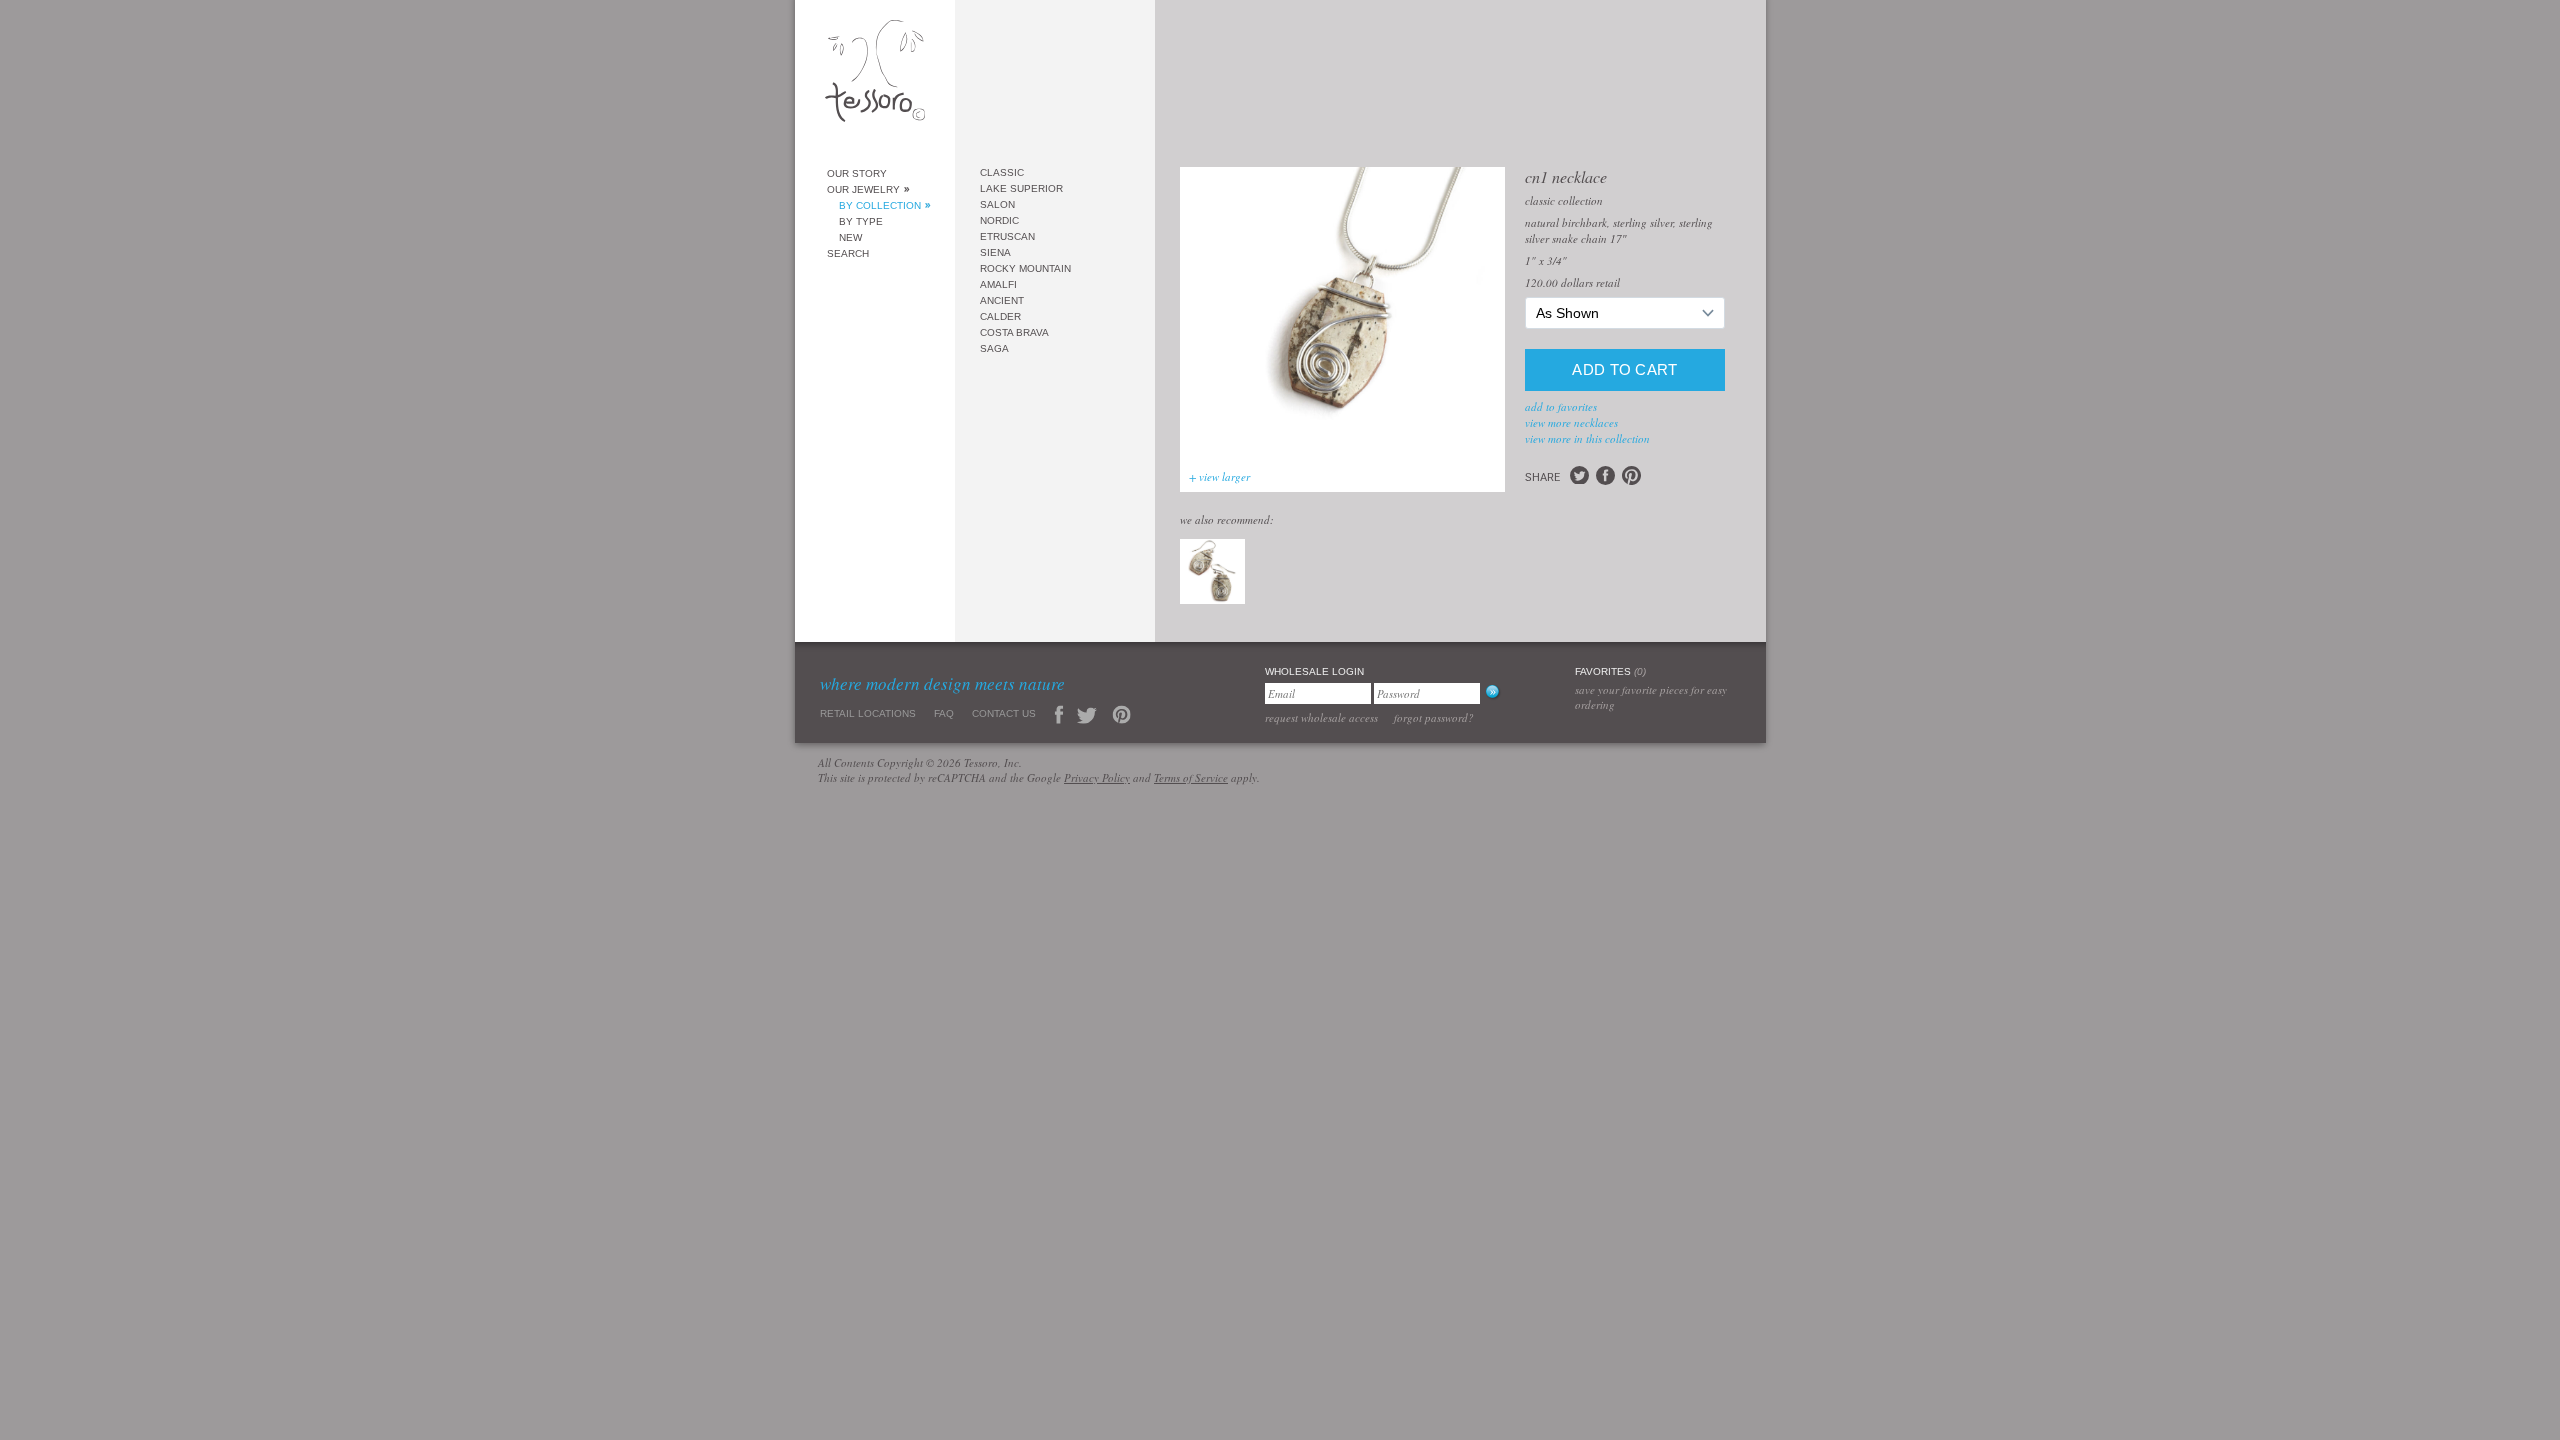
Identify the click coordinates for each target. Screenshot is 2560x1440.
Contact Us (1004, 713)
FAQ (944, 713)
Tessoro (875, 76)
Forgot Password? (1434, 717)
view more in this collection (1587, 438)
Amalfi (998, 284)
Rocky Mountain (1025, 268)
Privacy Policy (1097, 777)
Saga (994, 348)
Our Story (857, 173)
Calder (1000, 316)
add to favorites (1561, 406)
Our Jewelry (863, 189)
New (850, 237)
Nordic (999, 220)
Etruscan (1007, 236)
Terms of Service (1191, 777)
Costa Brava (1014, 332)
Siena (995, 252)
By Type (861, 221)
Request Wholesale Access (1321, 717)
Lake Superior (1021, 188)
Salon (997, 204)
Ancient (1002, 300)
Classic (1002, 172)
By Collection (880, 205)
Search (848, 253)
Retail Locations (868, 713)
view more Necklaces (1571, 422)
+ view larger (1219, 476)
